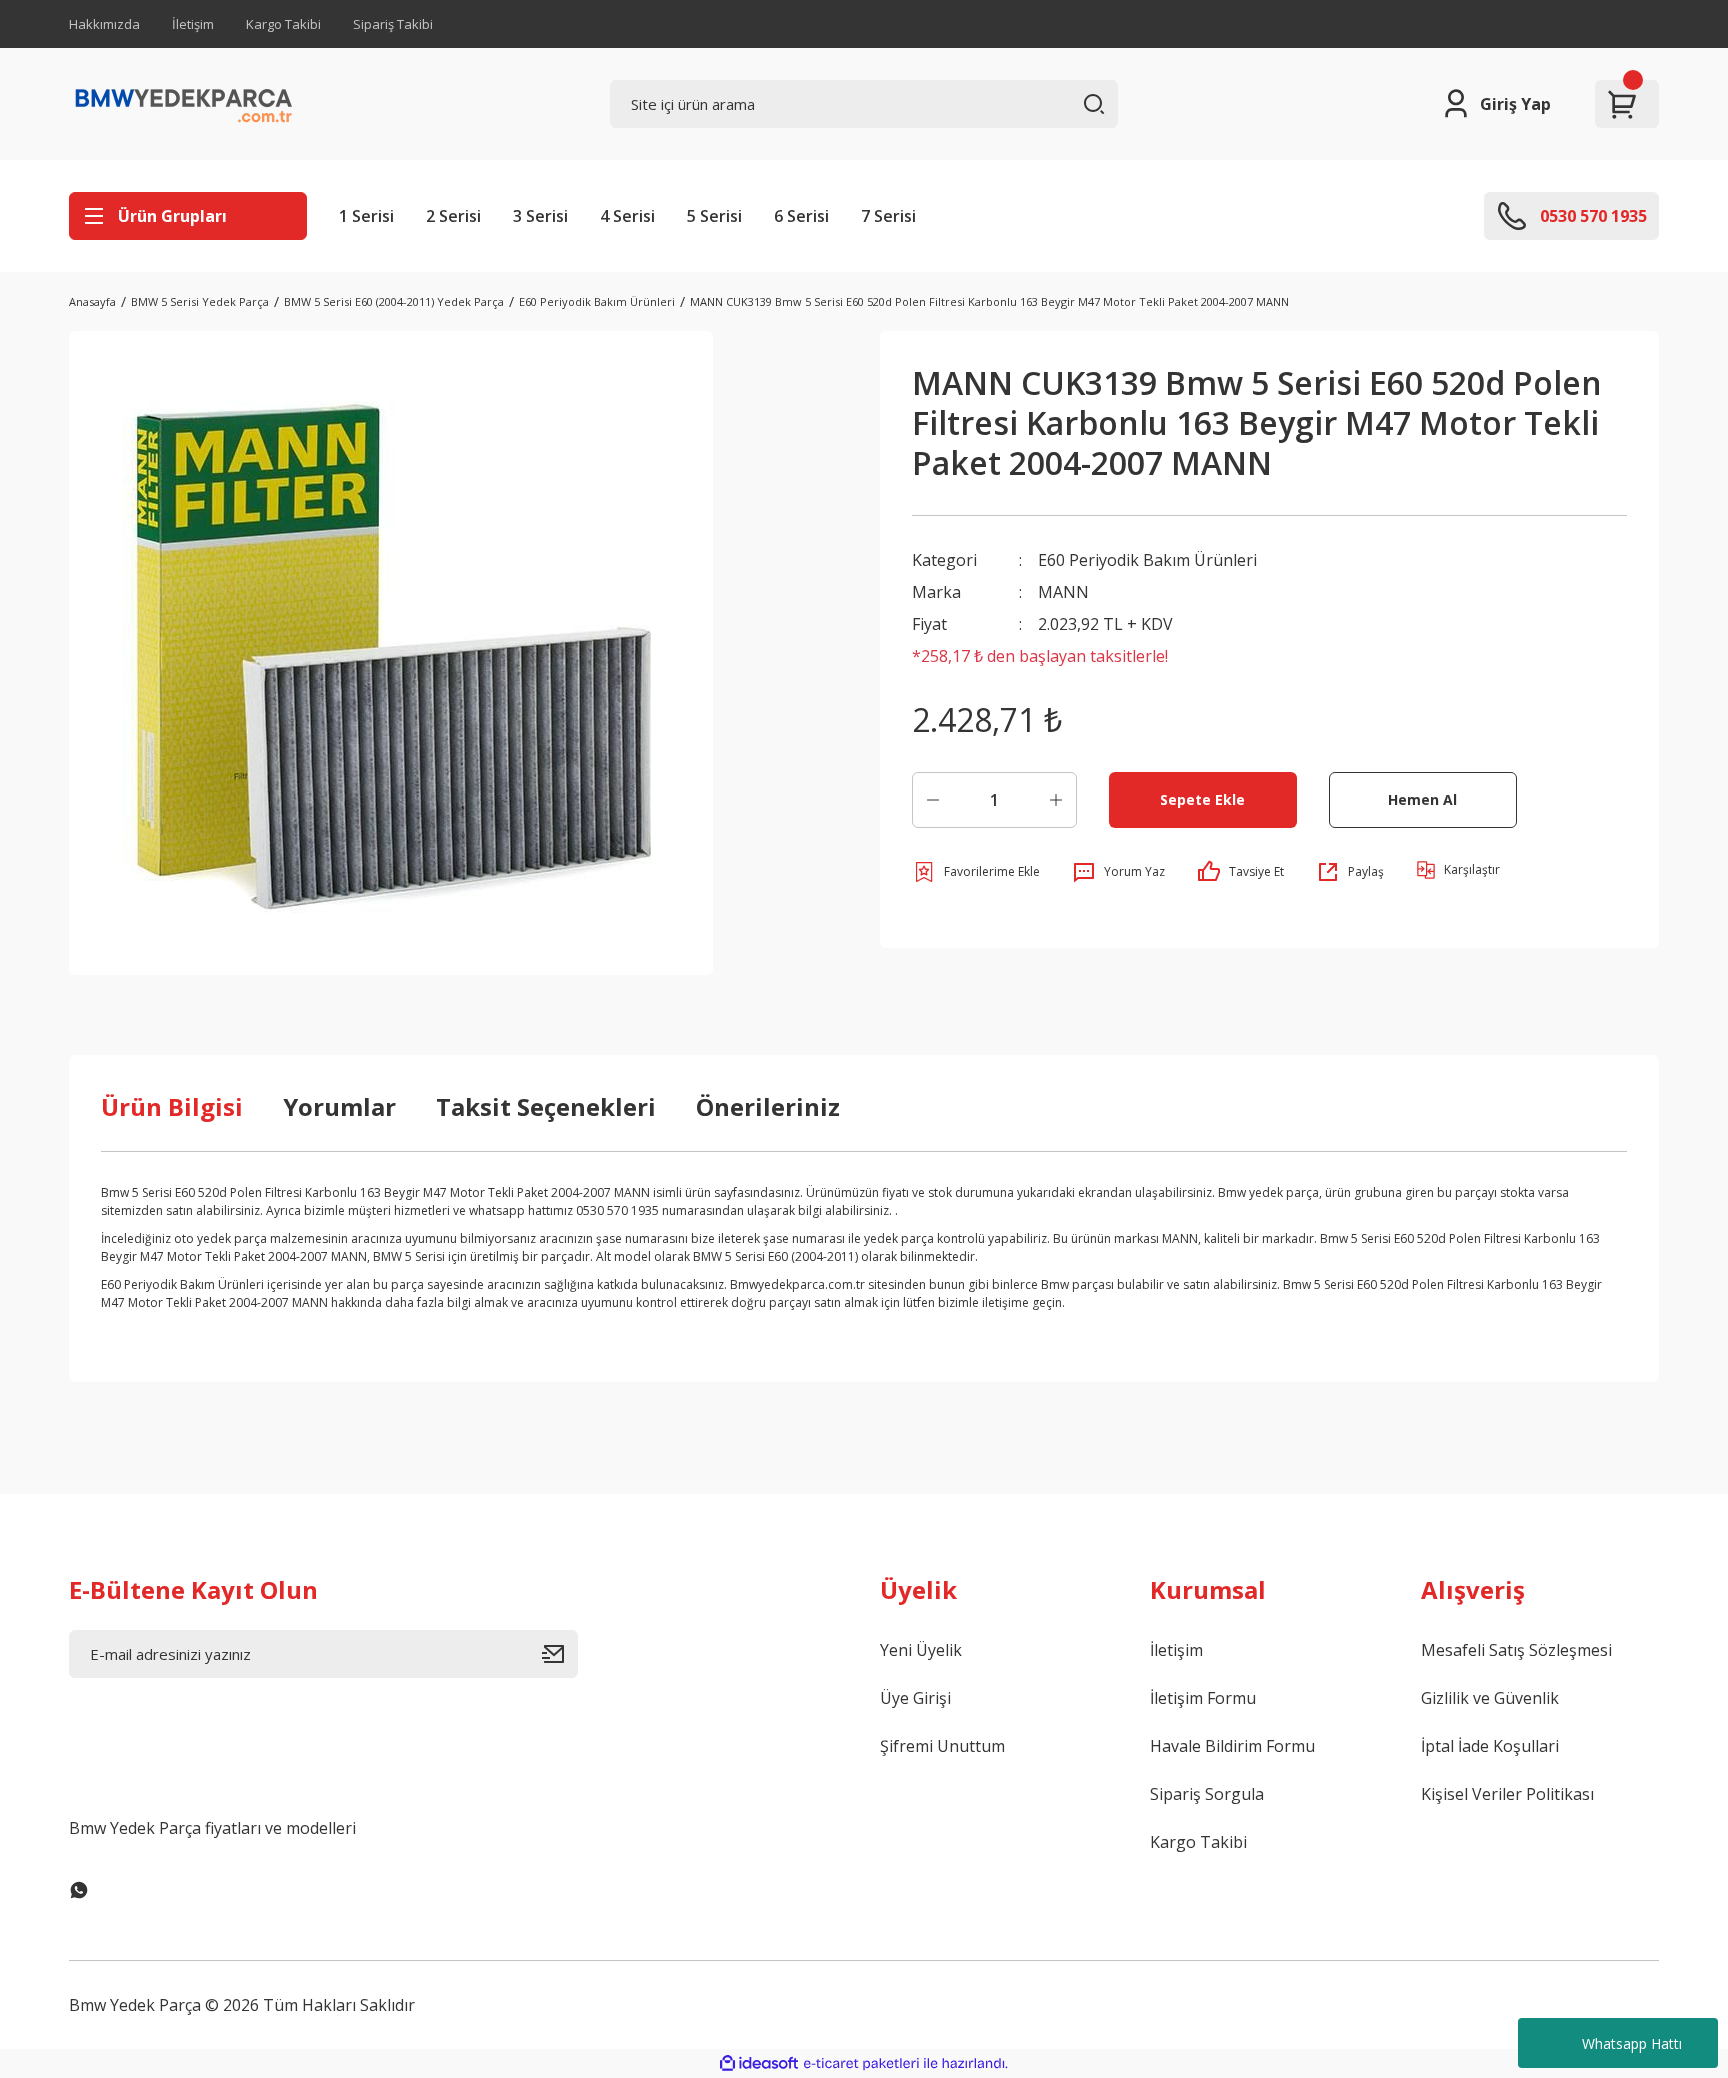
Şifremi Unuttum (942, 1746)
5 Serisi (714, 216)
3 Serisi (540, 216)
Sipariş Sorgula (1207, 1794)
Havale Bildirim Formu (1232, 1746)
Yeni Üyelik (921, 1650)
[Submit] (560, 1654)
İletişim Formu (1203, 1698)
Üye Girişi (915, 1698)
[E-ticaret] (861, 2064)
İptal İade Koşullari (1490, 1746)
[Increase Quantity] (1056, 800)
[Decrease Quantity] (933, 800)
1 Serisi (366, 216)
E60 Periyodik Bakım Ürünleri (1147, 560)
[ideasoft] (759, 2063)
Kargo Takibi (283, 24)
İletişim (193, 24)
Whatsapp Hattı (1632, 2043)
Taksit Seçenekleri (546, 1106)
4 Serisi (627, 216)
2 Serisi (453, 216)
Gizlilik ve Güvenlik (1490, 1698)
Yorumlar (339, 1106)
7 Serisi (888, 216)
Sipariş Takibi (393, 24)
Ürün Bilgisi (172, 1106)
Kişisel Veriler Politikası (1507, 1794)
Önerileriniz (768, 1106)
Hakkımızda (104, 24)
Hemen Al (1422, 799)
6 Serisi (801, 216)
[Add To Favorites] (976, 872)
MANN (1063, 592)
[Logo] (184, 104)
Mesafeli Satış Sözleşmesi (1516, 1650)
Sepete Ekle (1202, 799)
